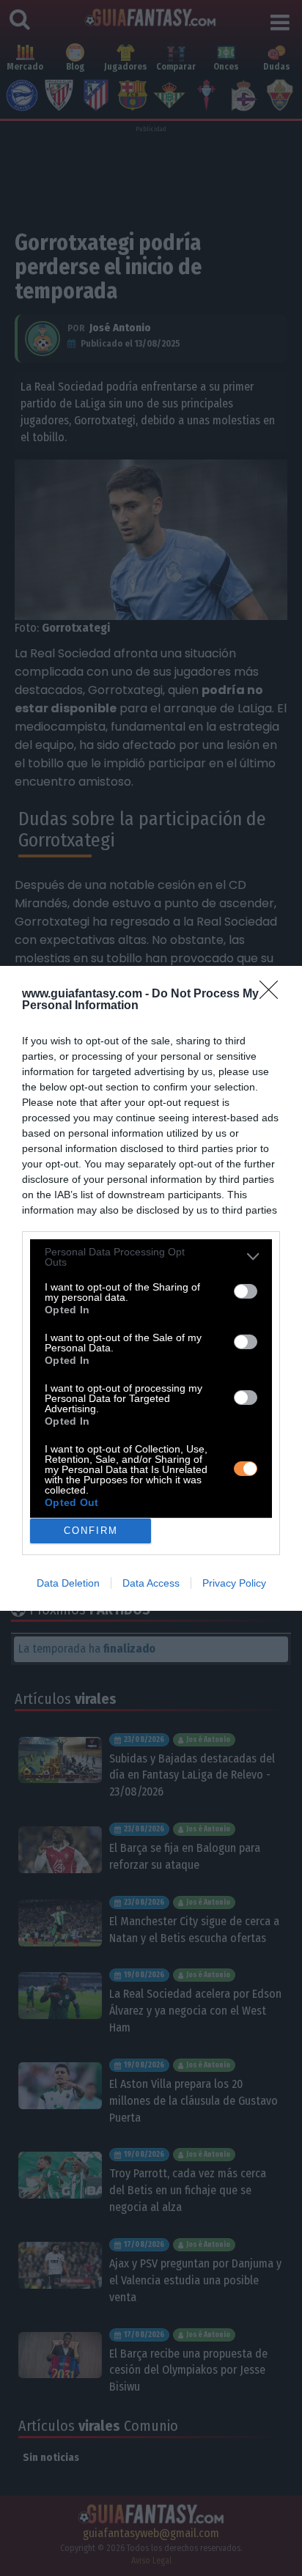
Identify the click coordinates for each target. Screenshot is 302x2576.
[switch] (246, 1291)
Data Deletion (68, 1583)
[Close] (273, 994)
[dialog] (151, 1288)
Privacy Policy (234, 1583)
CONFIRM (91, 1531)
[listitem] (151, 1257)
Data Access (151, 1583)
